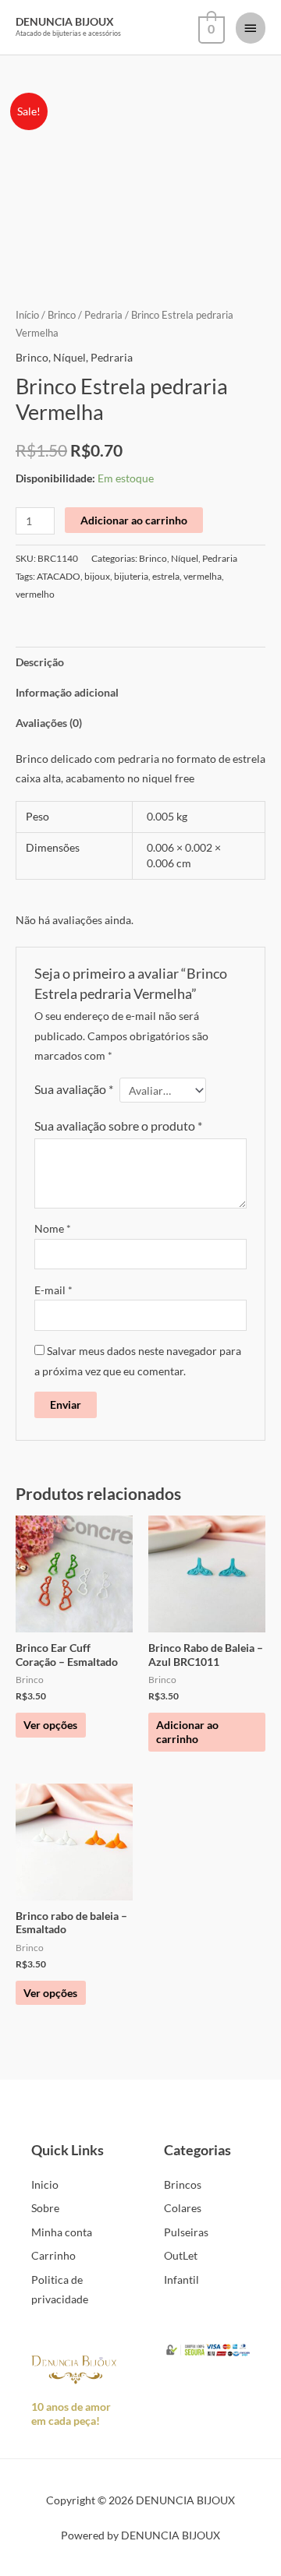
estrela (166, 576)
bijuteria (131, 576)
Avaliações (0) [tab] (49, 723)
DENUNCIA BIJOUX (65, 21)
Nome (53, 1228)
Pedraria (103, 315)
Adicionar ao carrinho (134, 520)
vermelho (35, 594)
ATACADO (59, 576)
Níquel (69, 357)
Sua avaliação (74, 1089)
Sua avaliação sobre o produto (118, 1126)
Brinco (62, 315)
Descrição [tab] (40, 662)
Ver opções (50, 1725)
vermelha (203, 576)
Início (27, 315)
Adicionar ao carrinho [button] (187, 1732)
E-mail (53, 1290)
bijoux (97, 576)
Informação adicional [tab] (67, 692)
